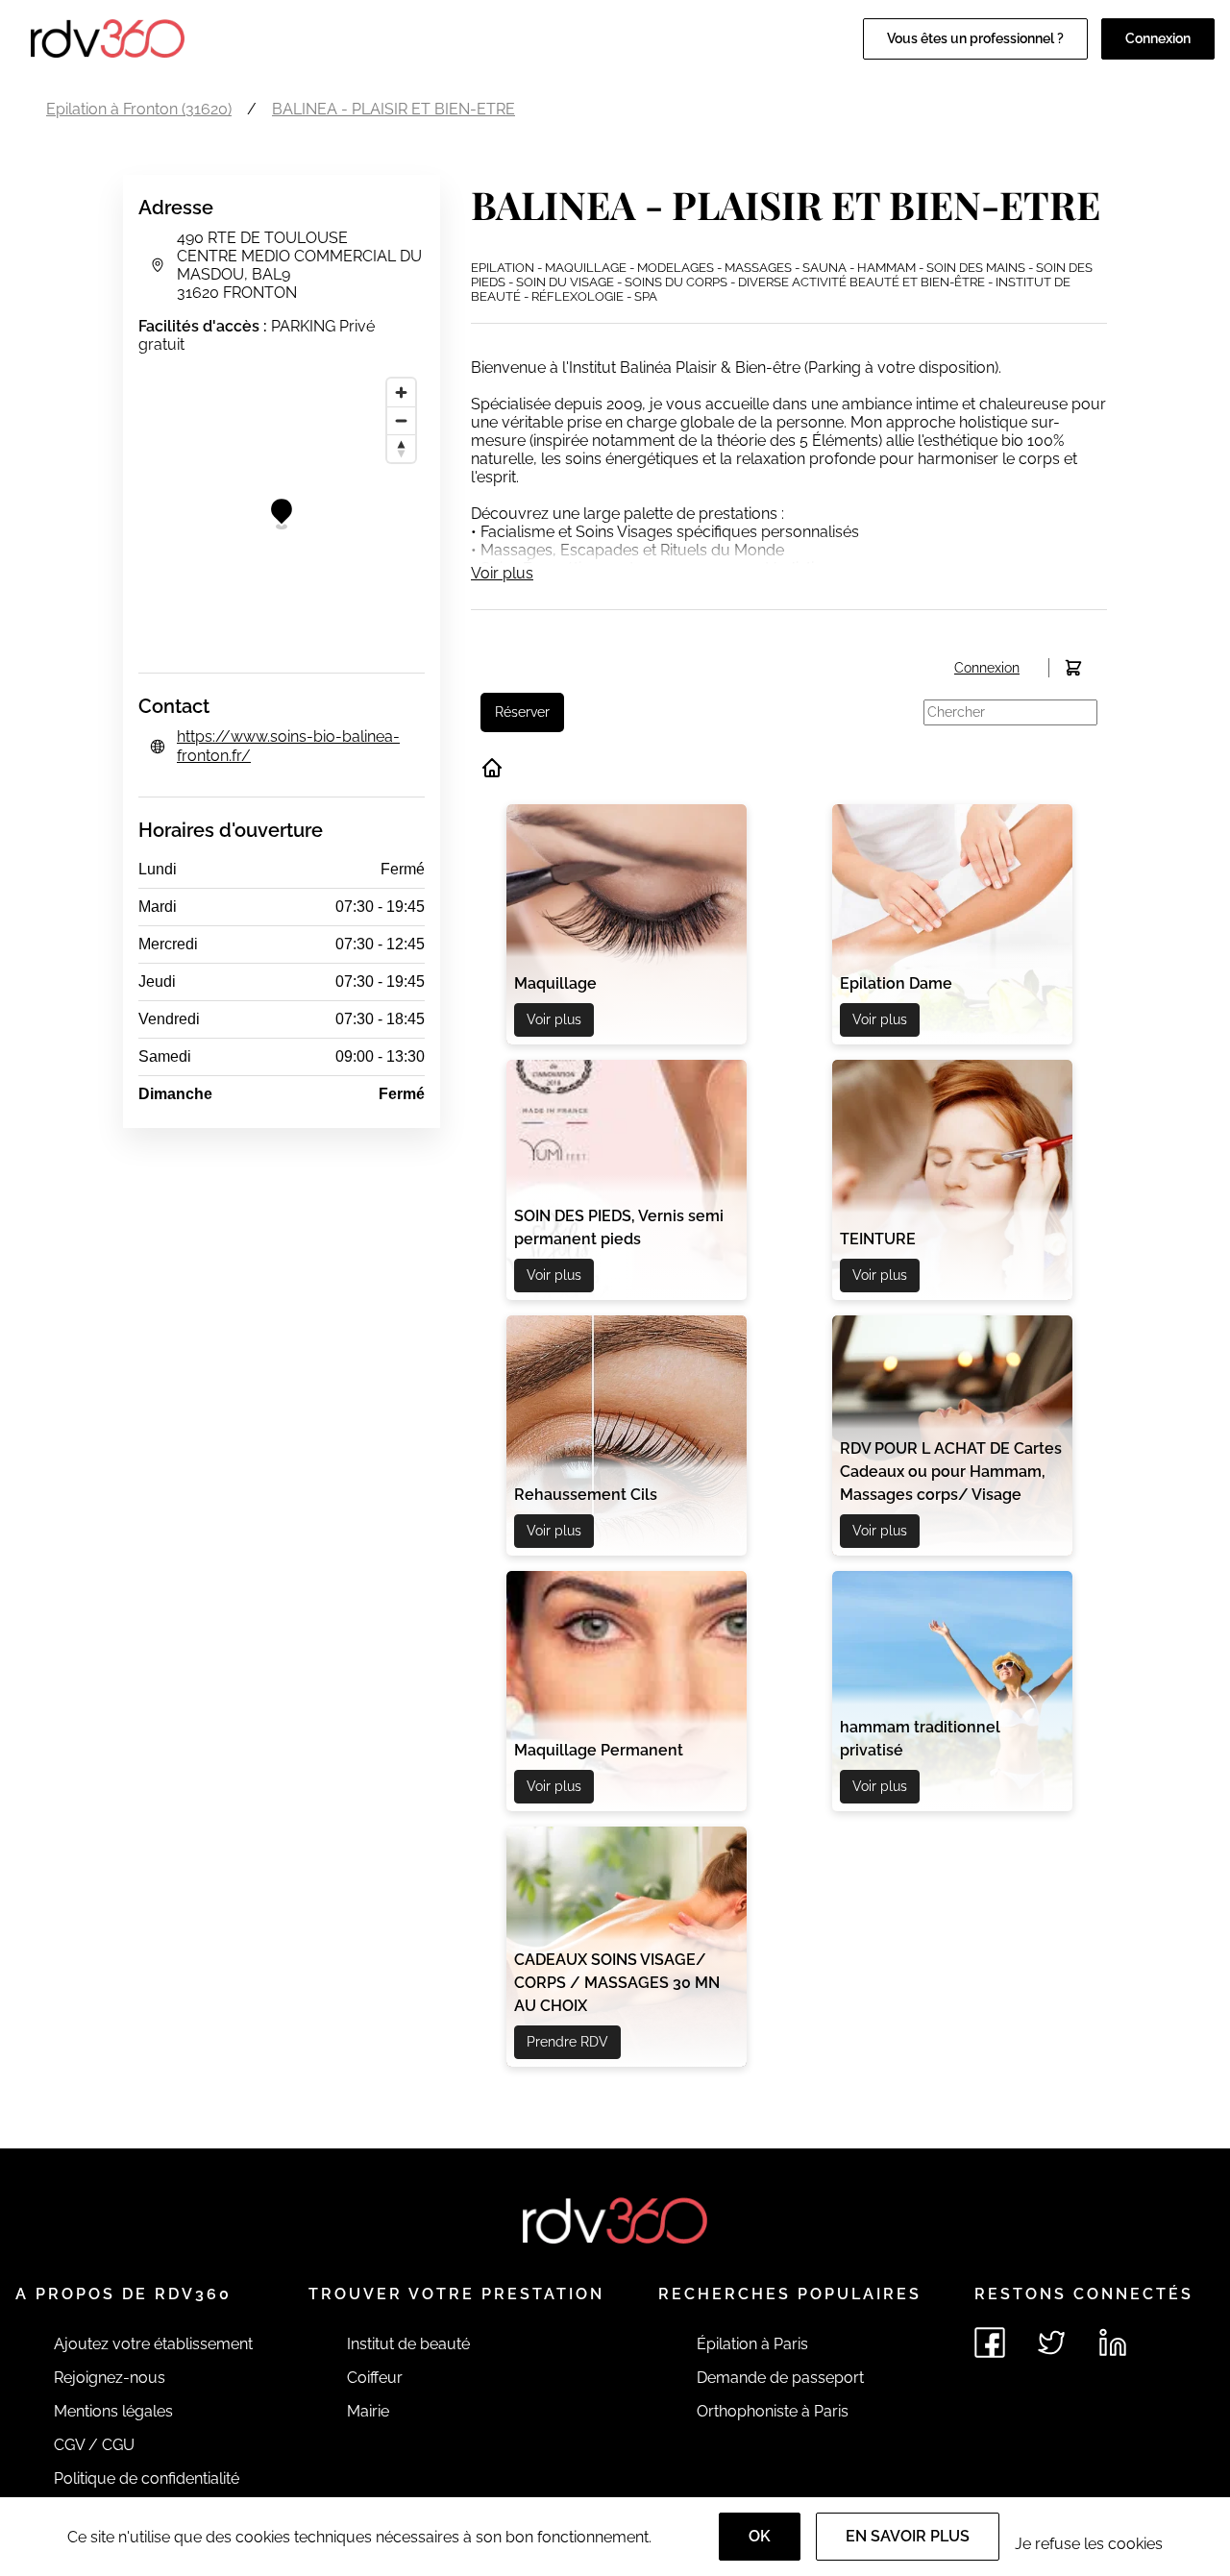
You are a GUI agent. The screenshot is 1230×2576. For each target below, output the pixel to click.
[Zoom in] (401, 393)
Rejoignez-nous (110, 2378)
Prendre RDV (567, 2042)
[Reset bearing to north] (401, 448)
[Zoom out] (401, 420)
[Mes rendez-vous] (1073, 668)
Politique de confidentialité (147, 2478)
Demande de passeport (780, 2378)
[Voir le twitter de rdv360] (1051, 2343)
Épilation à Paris (752, 2344)
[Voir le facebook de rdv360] (990, 2343)
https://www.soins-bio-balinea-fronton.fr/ (288, 746)
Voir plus (502, 573)
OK (760, 2536)
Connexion (1158, 38)
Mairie (368, 2411)
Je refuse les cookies (1089, 2544)
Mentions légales (113, 2411)
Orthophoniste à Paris (773, 2411)
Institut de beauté (408, 2344)
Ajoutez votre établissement (153, 2344)
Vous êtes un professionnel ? (975, 38)
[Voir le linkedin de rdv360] (1113, 2343)
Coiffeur (375, 2378)
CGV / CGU (94, 2445)
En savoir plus (908, 2536)
